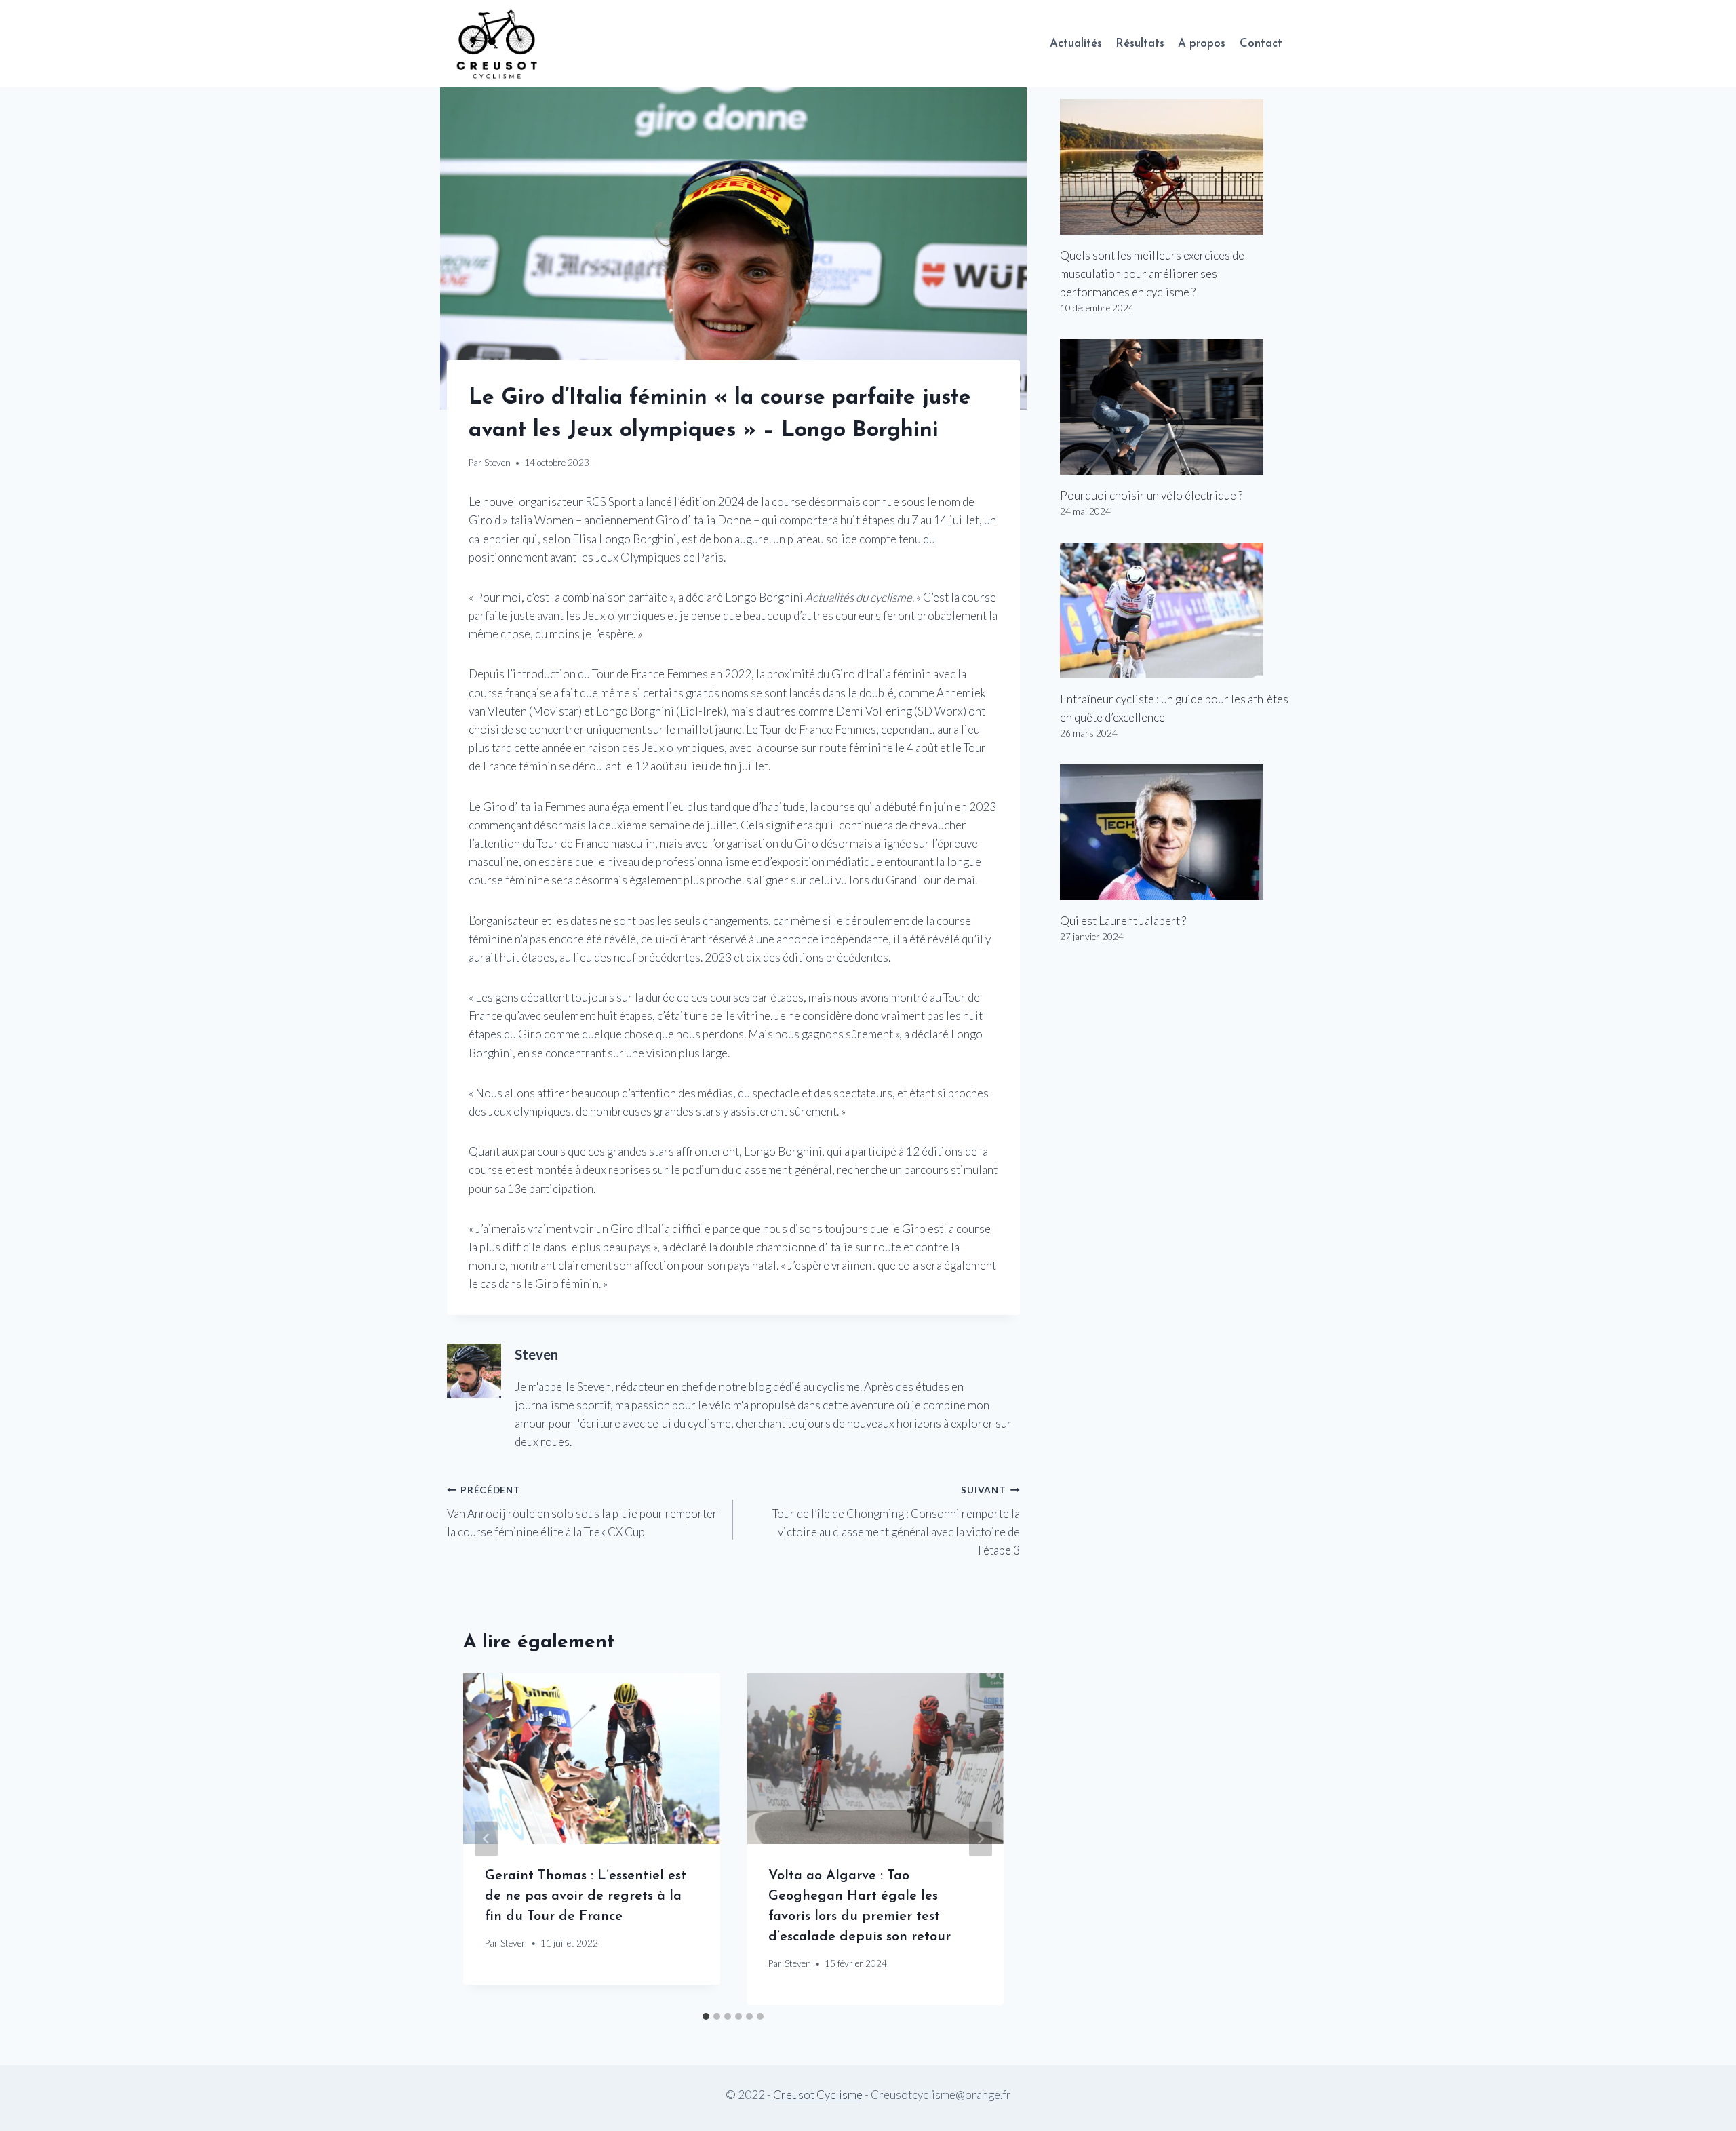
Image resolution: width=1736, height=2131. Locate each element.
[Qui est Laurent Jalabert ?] (1175, 832)
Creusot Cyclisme (818, 2095)
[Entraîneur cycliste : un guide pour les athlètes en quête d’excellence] (1175, 610)
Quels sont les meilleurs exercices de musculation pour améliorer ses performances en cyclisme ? (1152, 274)
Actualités (1076, 44)
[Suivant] (981, 1839)
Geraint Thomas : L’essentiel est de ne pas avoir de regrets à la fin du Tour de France (586, 1896)
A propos (1202, 44)
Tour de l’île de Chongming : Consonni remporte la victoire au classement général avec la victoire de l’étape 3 (896, 1521)
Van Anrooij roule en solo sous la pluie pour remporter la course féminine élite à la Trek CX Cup (582, 1512)
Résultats (1140, 44)
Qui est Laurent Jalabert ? (1123, 921)
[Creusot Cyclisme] (498, 44)
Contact (1261, 44)
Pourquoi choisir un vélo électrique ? (1151, 495)
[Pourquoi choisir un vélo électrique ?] (1175, 407)
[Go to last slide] (486, 1839)
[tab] (706, 2016)
